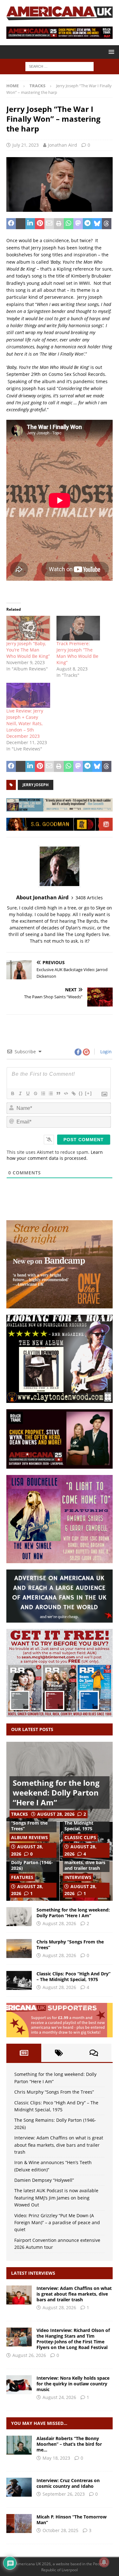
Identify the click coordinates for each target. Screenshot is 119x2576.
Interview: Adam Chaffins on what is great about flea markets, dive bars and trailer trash (59, 2145)
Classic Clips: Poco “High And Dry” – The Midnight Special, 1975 (73, 1976)
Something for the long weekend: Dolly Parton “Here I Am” (56, 1793)
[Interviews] (19, 2295)
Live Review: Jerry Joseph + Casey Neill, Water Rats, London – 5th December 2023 (25, 723)
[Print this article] (59, 224)
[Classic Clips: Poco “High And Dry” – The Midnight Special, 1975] (19, 1980)
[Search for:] (60, 66)
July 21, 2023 (26, 145)
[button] (110, 52)
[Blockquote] (58, 1093)
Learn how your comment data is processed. (55, 1155)
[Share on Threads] (107, 224)
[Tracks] (19, 2445)
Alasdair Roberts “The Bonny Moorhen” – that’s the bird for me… (69, 2444)
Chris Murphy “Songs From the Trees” (29, 1823)
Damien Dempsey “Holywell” (44, 2180)
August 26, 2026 (29, 2355)
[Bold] (12, 1093)
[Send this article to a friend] (49, 224)
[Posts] (24, 2053)
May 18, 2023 (56, 2458)
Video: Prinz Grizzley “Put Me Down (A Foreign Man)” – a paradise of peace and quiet (57, 2223)
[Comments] (94, 2053)
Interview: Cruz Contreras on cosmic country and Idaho (68, 2483)
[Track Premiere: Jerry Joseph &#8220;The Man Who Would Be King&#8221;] (78, 628)
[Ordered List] (43, 1093)
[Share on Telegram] (88, 224)
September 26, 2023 (64, 2494)
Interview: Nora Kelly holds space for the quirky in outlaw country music (73, 2384)
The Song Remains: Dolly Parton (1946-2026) (32, 1862)
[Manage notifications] (104, 2562)
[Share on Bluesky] (97, 224)
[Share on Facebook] (11, 224)
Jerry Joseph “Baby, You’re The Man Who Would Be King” (28, 650)
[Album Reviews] (19, 2524)
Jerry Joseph (36, 785)
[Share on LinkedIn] (30, 224)
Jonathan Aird (63, 145)
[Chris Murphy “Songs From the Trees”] (19, 1949)
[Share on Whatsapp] (69, 224)
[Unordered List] (50, 1093)
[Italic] (20, 1093)
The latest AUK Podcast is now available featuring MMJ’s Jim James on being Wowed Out (56, 2198)
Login (105, 1052)
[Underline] (28, 1093)
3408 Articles (89, 898)
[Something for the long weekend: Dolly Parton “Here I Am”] (19, 1917)
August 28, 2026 (56, 1814)
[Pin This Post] (40, 224)
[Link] (73, 1093)
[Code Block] (66, 1093)
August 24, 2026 (59, 2397)
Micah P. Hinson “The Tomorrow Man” (72, 2520)
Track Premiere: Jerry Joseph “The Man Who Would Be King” (77, 653)
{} (81, 1093)
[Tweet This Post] (21, 224)
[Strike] (35, 1093)
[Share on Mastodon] (78, 224)
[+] (89, 1093)
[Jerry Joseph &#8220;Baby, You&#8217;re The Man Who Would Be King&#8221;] (28, 628)
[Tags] (59, 2053)
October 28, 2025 (60, 2530)
